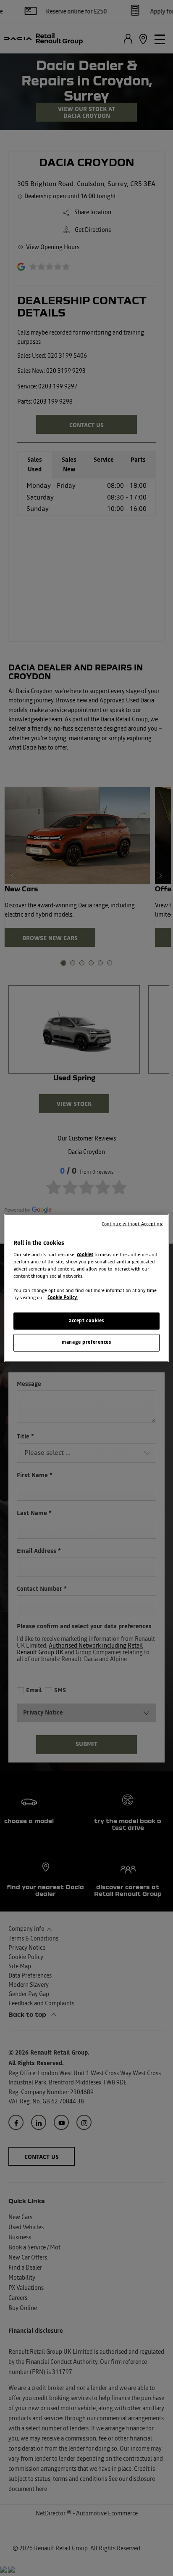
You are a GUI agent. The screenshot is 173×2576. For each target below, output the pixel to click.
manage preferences (86, 1342)
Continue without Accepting (132, 1224)
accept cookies (86, 1321)
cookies (85, 1255)
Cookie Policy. (63, 1298)
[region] (86, 1288)
